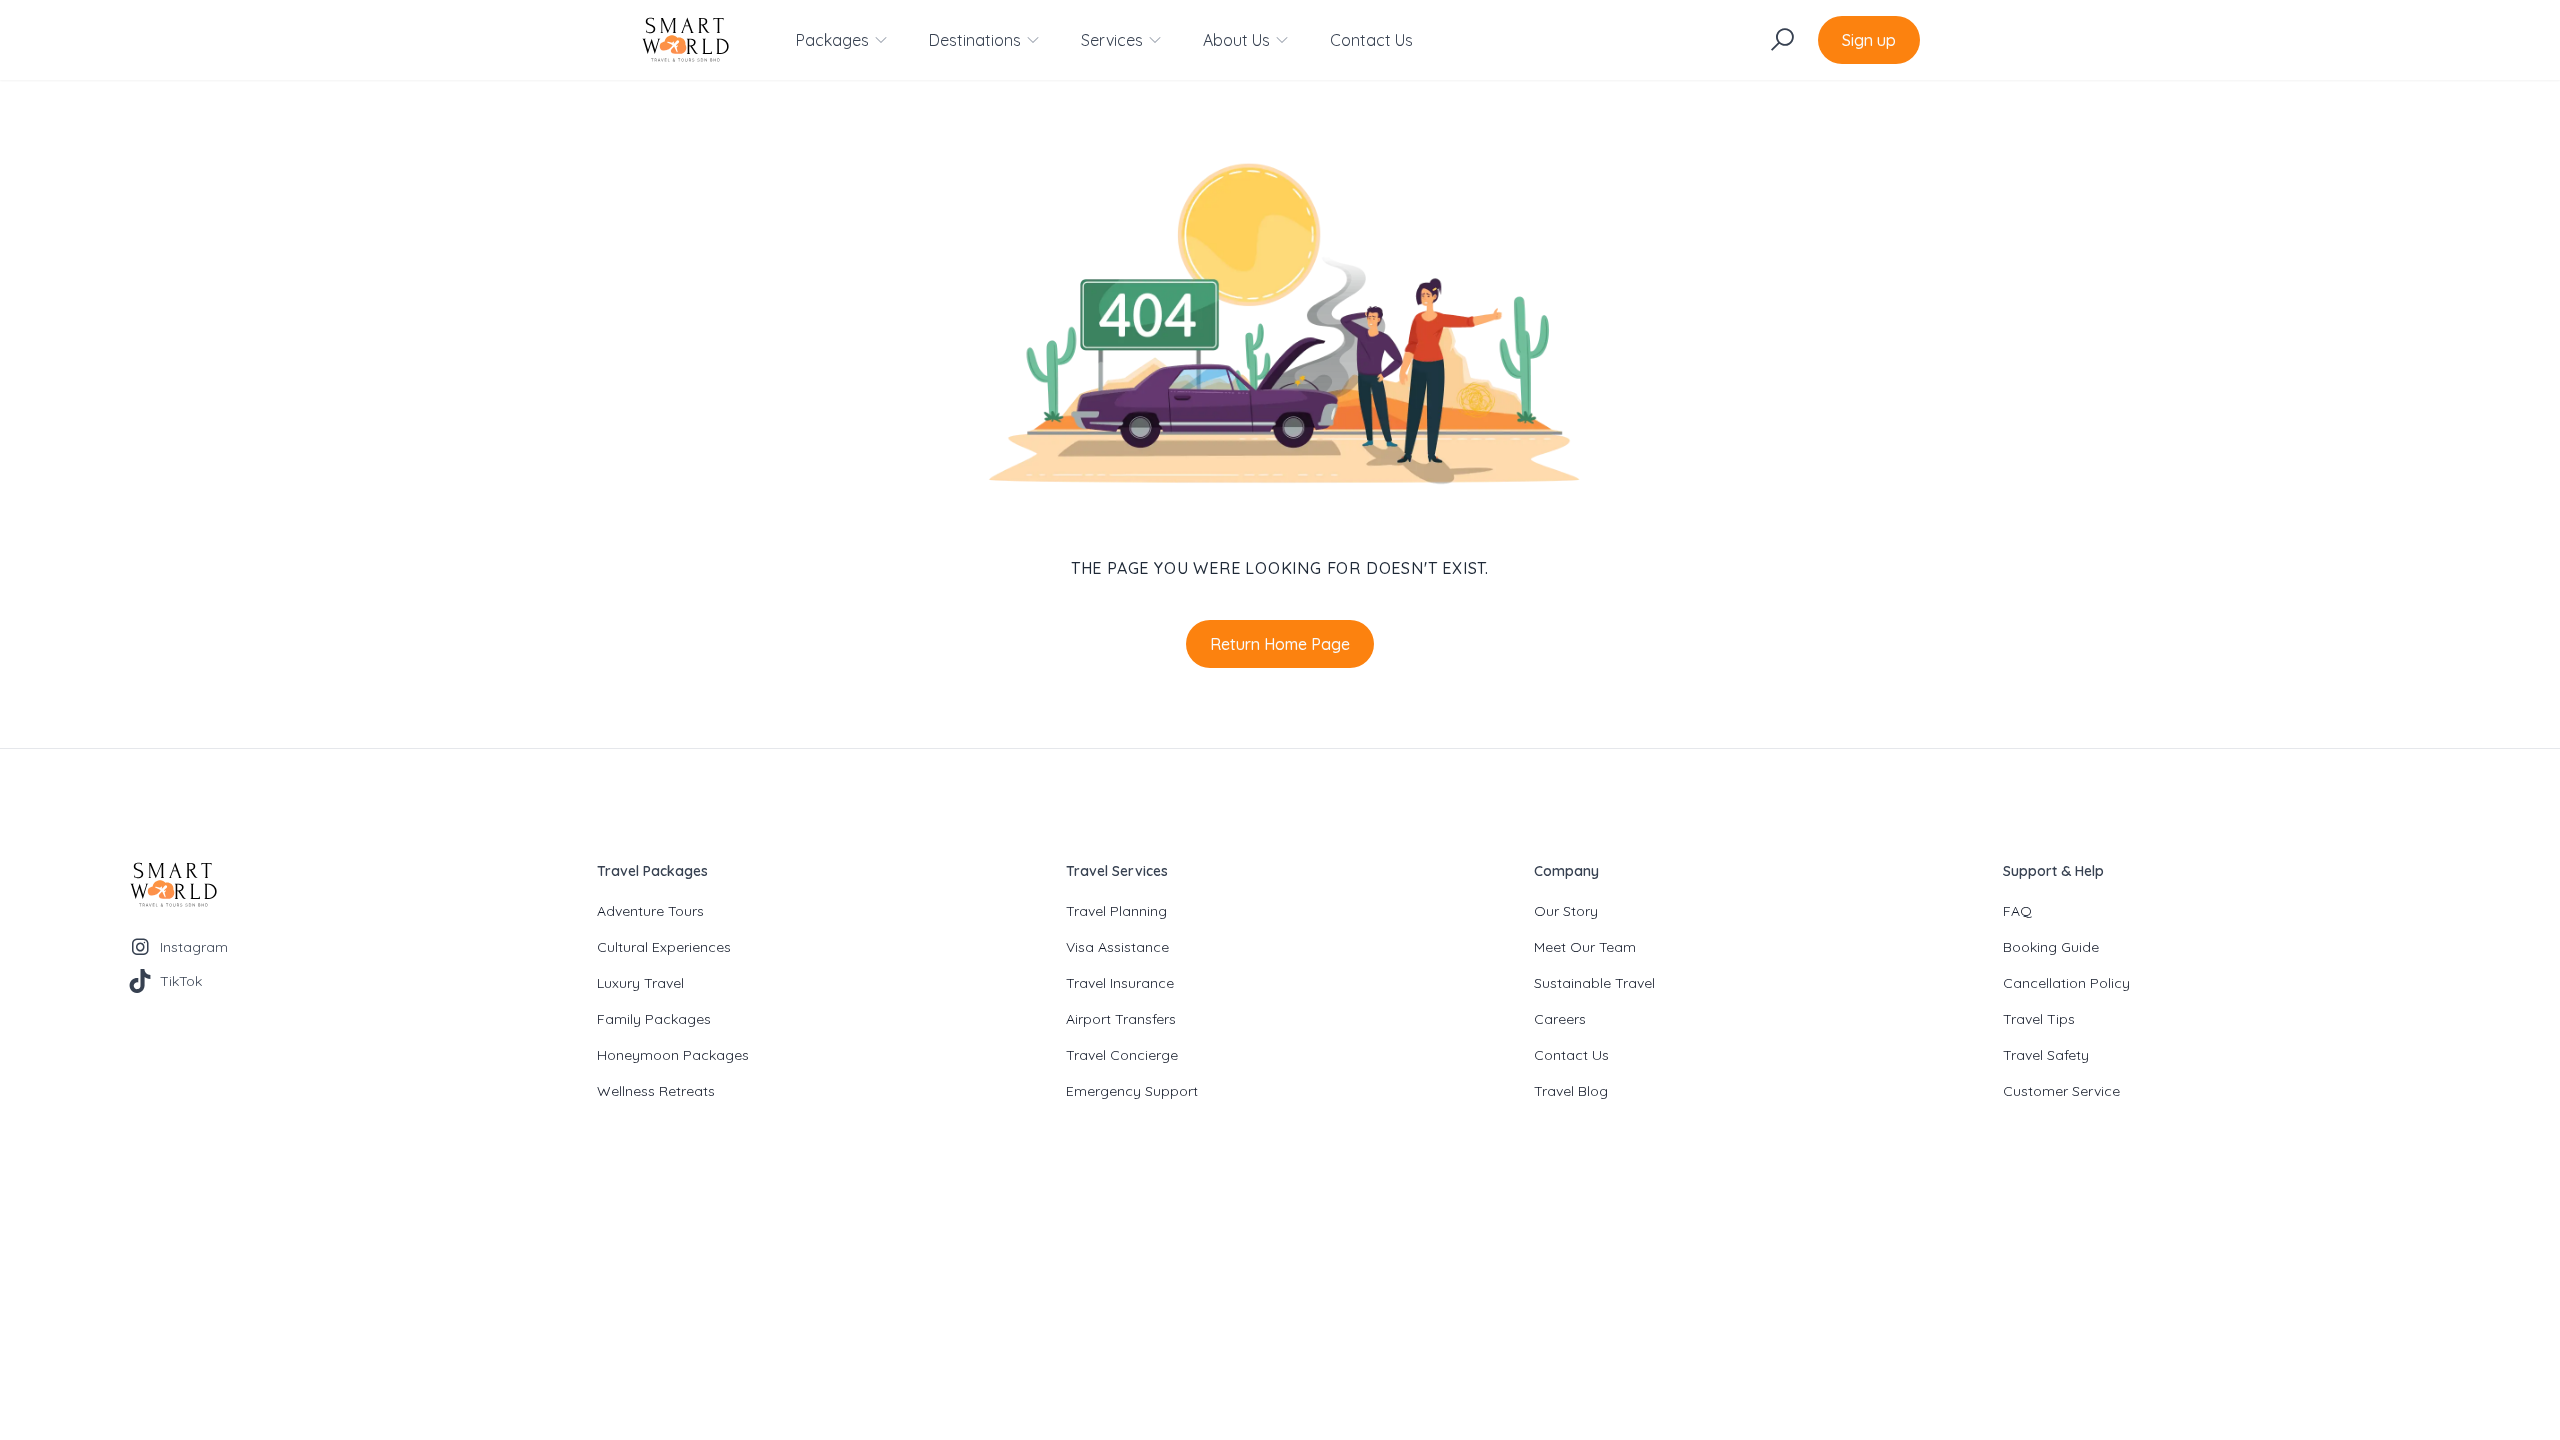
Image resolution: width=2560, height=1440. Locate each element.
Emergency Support (1132, 1091)
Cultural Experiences (664, 947)
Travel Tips (2039, 1019)
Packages (832, 40)
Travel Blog (1571, 1091)
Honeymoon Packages (673, 1055)
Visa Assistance (1117, 947)
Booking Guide (2051, 947)
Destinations (975, 40)
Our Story (1566, 911)
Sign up (1869, 40)
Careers (1560, 1019)
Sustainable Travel (1594, 983)
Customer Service (2061, 1091)
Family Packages (654, 1019)
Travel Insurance (1120, 983)
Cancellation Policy (2066, 983)
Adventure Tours (650, 911)
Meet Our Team (1585, 947)
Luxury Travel (640, 983)
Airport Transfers (1121, 1019)
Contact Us (1371, 40)
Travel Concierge (1122, 1055)
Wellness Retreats (656, 1091)
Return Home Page (1280, 644)
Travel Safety (2046, 1055)
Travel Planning (1116, 911)
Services (1112, 40)
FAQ (2017, 911)
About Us (1236, 40)
